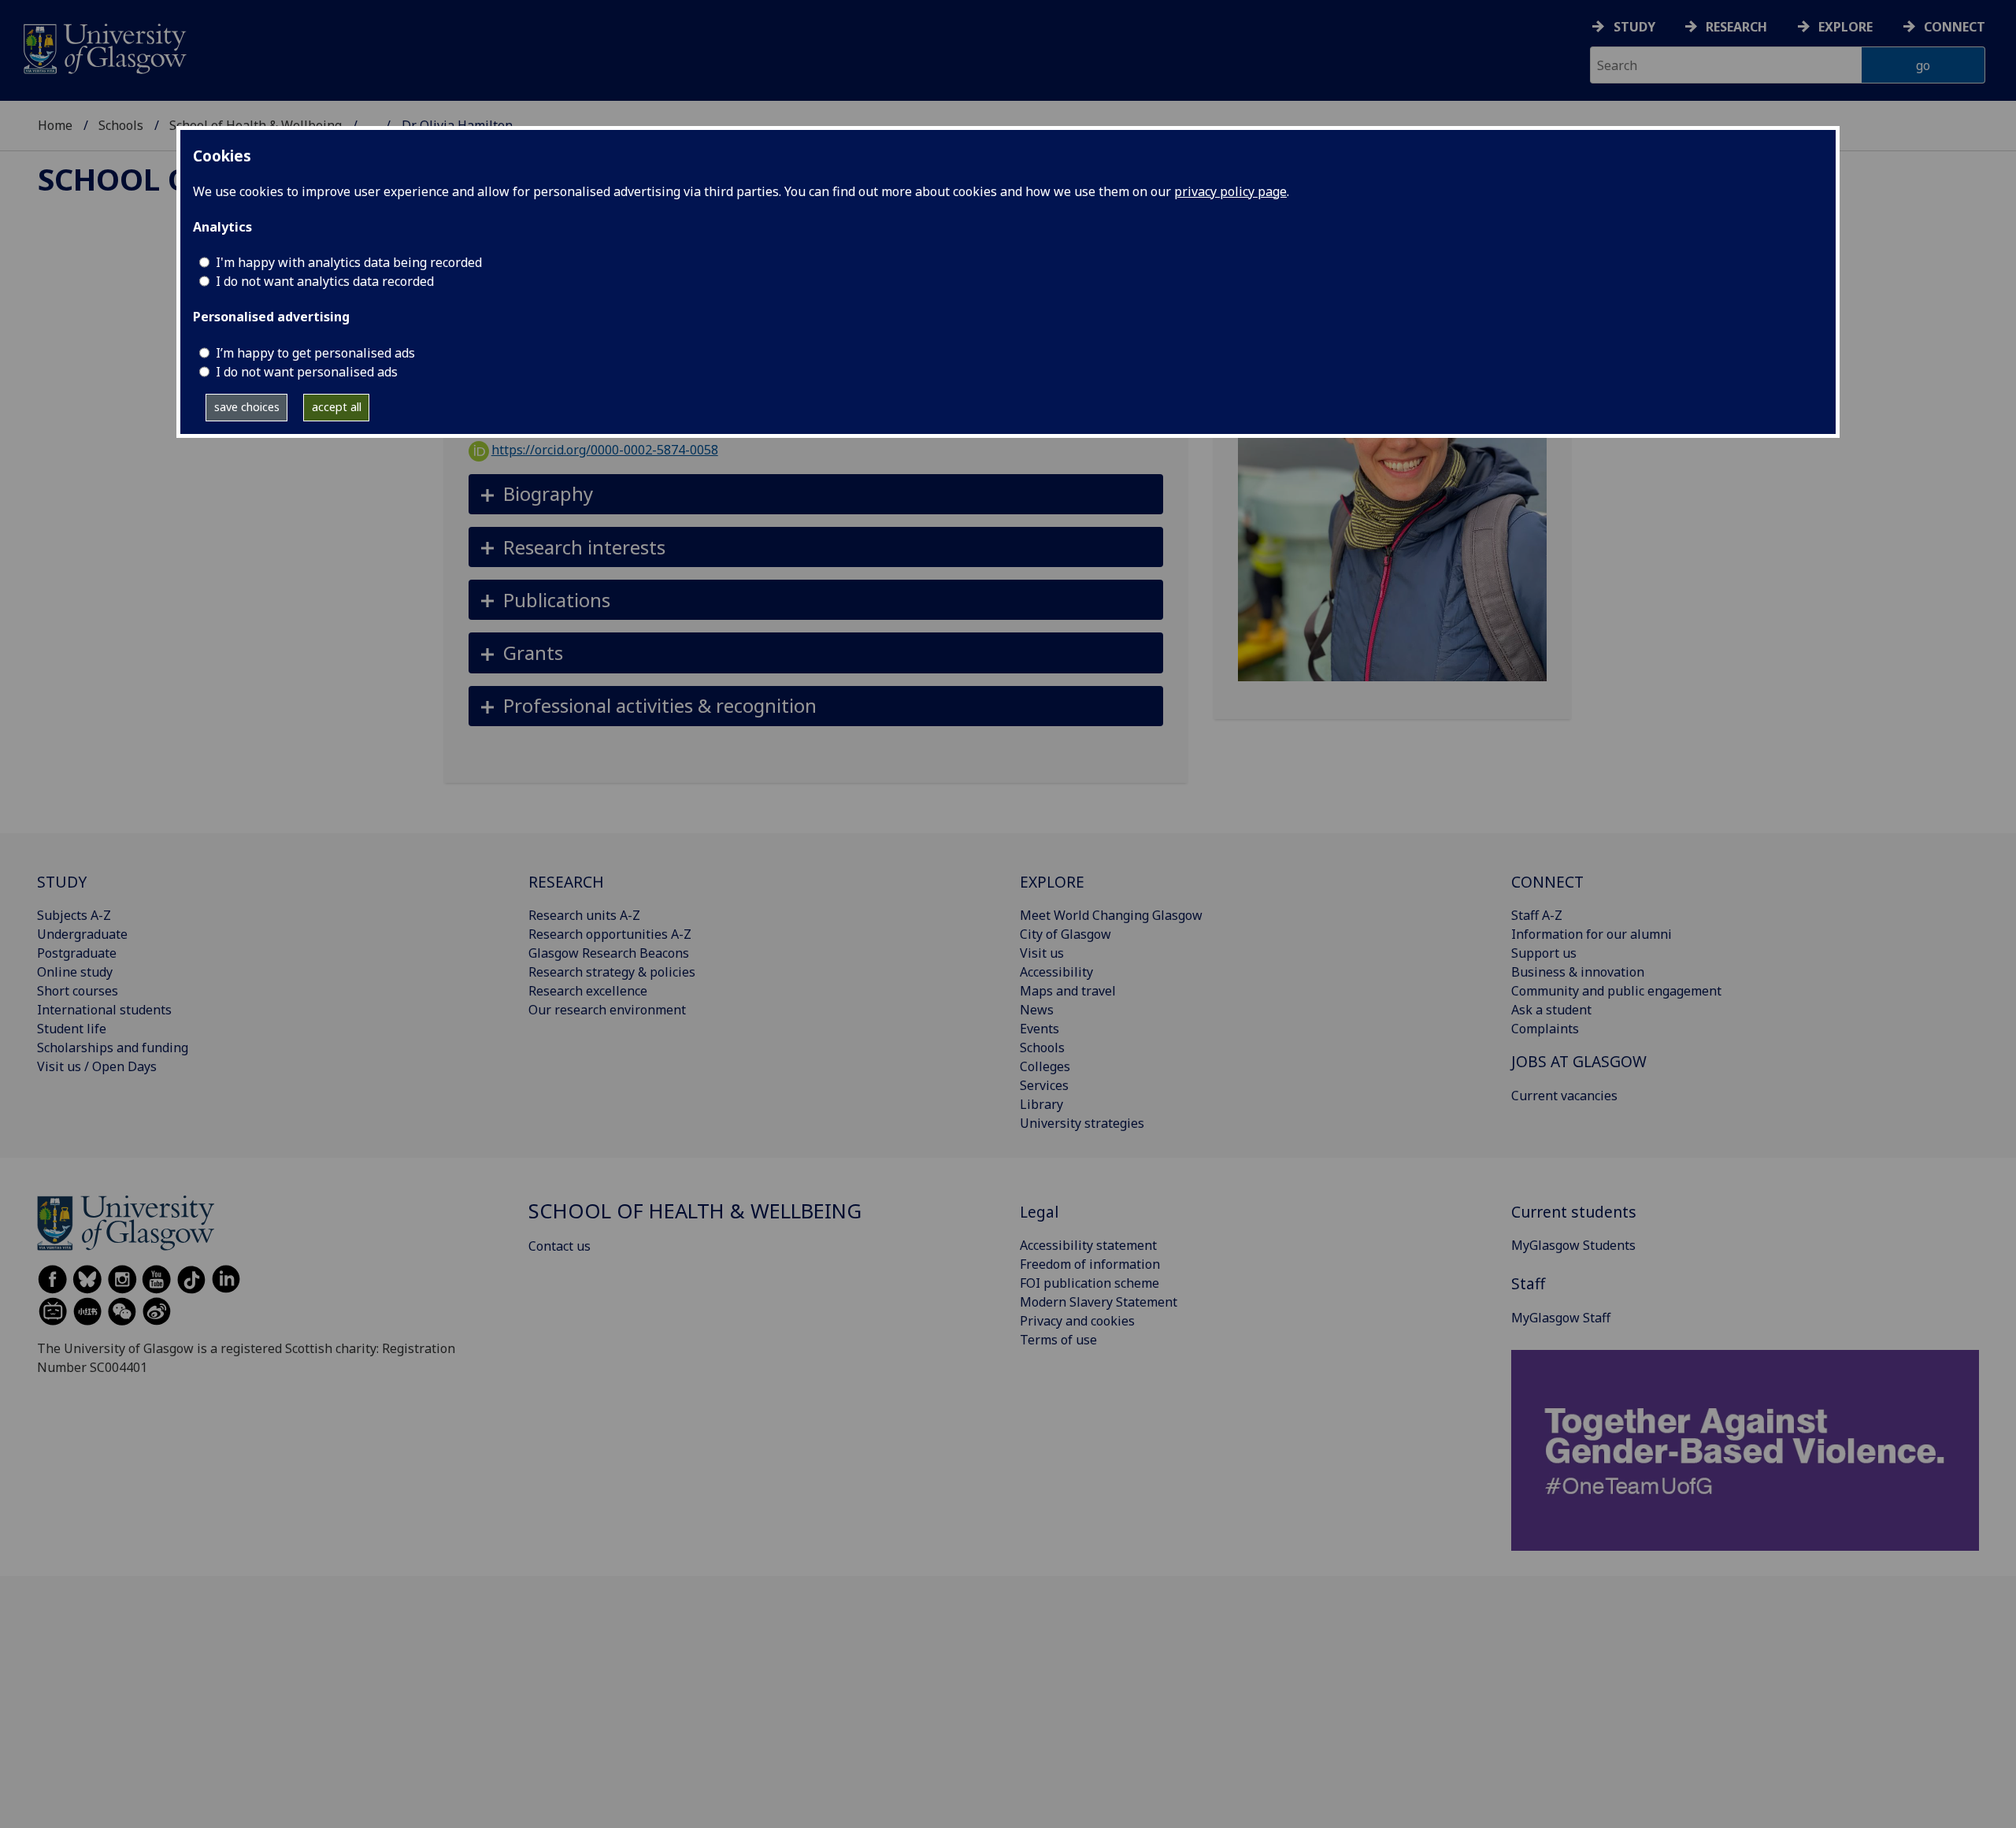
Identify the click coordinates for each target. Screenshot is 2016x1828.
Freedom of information (1090, 1264)
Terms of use (1058, 1340)
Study (1634, 27)
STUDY (62, 882)
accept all (337, 407)
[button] (816, 494)
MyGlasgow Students (1573, 1245)
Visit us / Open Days (97, 1066)
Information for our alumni (1592, 934)
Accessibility (1056, 972)
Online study (75, 972)
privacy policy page (1230, 191)
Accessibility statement (1088, 1245)
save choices (247, 407)
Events (1039, 1029)
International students (104, 1010)
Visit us (1042, 953)
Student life (72, 1029)
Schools (121, 125)
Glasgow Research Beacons (609, 953)
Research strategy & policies (612, 972)
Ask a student (1551, 1010)
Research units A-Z (584, 915)
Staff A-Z (1537, 915)
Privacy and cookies (1077, 1321)
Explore (1846, 27)
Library (1041, 1104)
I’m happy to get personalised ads (315, 353)
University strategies (1082, 1123)
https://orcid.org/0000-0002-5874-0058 (605, 450)
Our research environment (607, 1010)
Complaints (1545, 1029)
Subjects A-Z (74, 915)
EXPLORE (1052, 882)
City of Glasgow (1065, 934)
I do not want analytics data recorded (325, 281)
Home (55, 125)
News (1037, 1010)
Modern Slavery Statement (1099, 1302)
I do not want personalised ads (307, 372)
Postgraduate (77, 953)
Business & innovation (1578, 972)
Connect (1955, 27)
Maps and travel (1068, 991)
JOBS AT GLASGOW (1579, 1061)
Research (1736, 27)
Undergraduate (82, 934)
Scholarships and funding (113, 1047)
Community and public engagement (1616, 991)
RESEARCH (566, 882)
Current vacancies (1564, 1096)
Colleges (1045, 1066)
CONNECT (1547, 882)
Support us (1544, 953)
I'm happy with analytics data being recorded (349, 262)
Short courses (78, 991)
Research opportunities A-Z (610, 934)
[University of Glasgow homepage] (104, 47)
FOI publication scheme (1090, 1283)
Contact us (560, 1246)
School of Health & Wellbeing (695, 1211)
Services (1044, 1085)
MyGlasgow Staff (1561, 1318)
